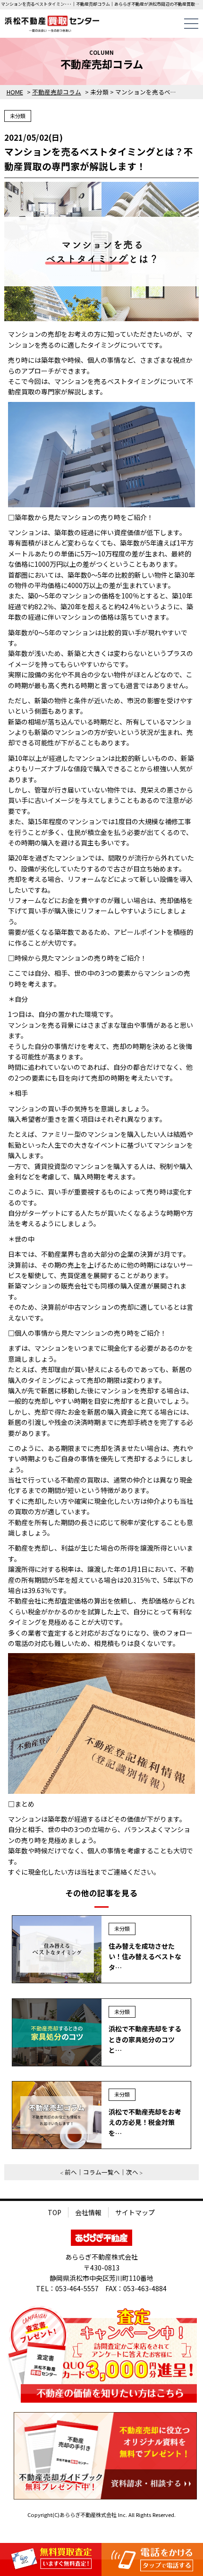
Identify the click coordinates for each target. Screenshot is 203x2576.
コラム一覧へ (101, 2172)
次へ (132, 2172)
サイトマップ (135, 2212)
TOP (55, 2212)
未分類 (18, 116)
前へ (71, 2172)
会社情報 (88, 2212)
